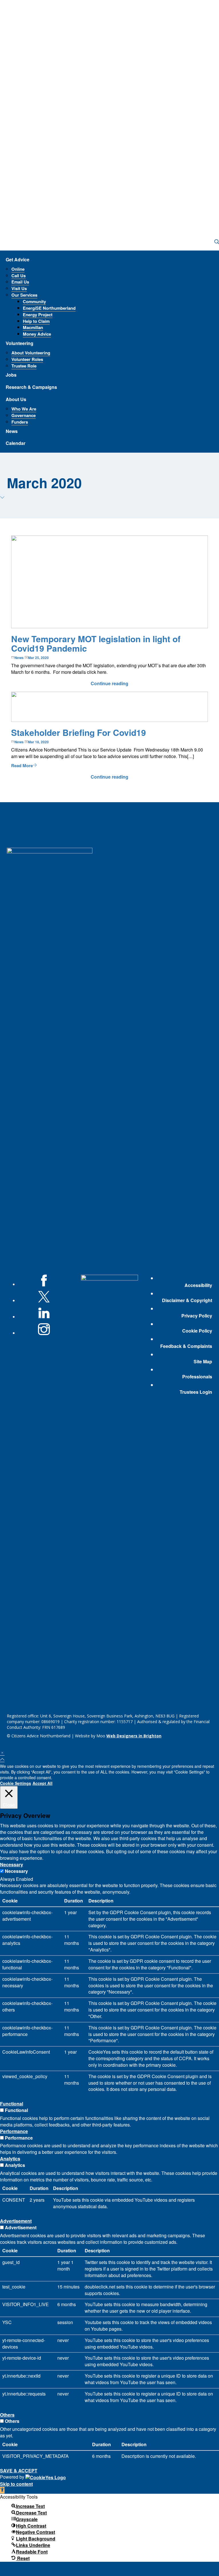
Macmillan (33, 327)
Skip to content (16, 2484)
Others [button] (7, 2415)
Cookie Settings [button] (16, 1783)
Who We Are (24, 409)
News (12, 431)
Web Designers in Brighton (134, 1736)
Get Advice (18, 259)
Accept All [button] (42, 1783)
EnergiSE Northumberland (49, 308)
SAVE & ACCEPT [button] (19, 2471)
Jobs (11, 375)
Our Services (24, 295)
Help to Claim (36, 321)
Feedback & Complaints (186, 1346)
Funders (20, 422)
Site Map (203, 1362)
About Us (16, 399)
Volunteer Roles (27, 359)
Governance (24, 415)
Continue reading (109, 683)
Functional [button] (12, 2104)
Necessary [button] (12, 1864)
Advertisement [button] (16, 2221)
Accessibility (198, 1285)
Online (18, 269)
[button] (2, 2490)
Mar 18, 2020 (38, 742)
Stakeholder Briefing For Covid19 (79, 732)
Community (34, 301)
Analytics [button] (10, 2159)
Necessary (16, 1871)
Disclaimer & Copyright (187, 1300)
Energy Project (38, 315)
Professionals (197, 1377)
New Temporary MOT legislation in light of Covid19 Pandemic (96, 643)
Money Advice (37, 334)
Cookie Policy (197, 1331)
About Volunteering (31, 353)
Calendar (16, 443)
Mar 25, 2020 (38, 658)
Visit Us (19, 288)
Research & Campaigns (31, 387)
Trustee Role (24, 366)
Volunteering (20, 343)
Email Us (20, 282)
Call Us (19, 276)
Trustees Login (196, 1392)
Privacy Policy (197, 1316)
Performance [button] (14, 2131)
